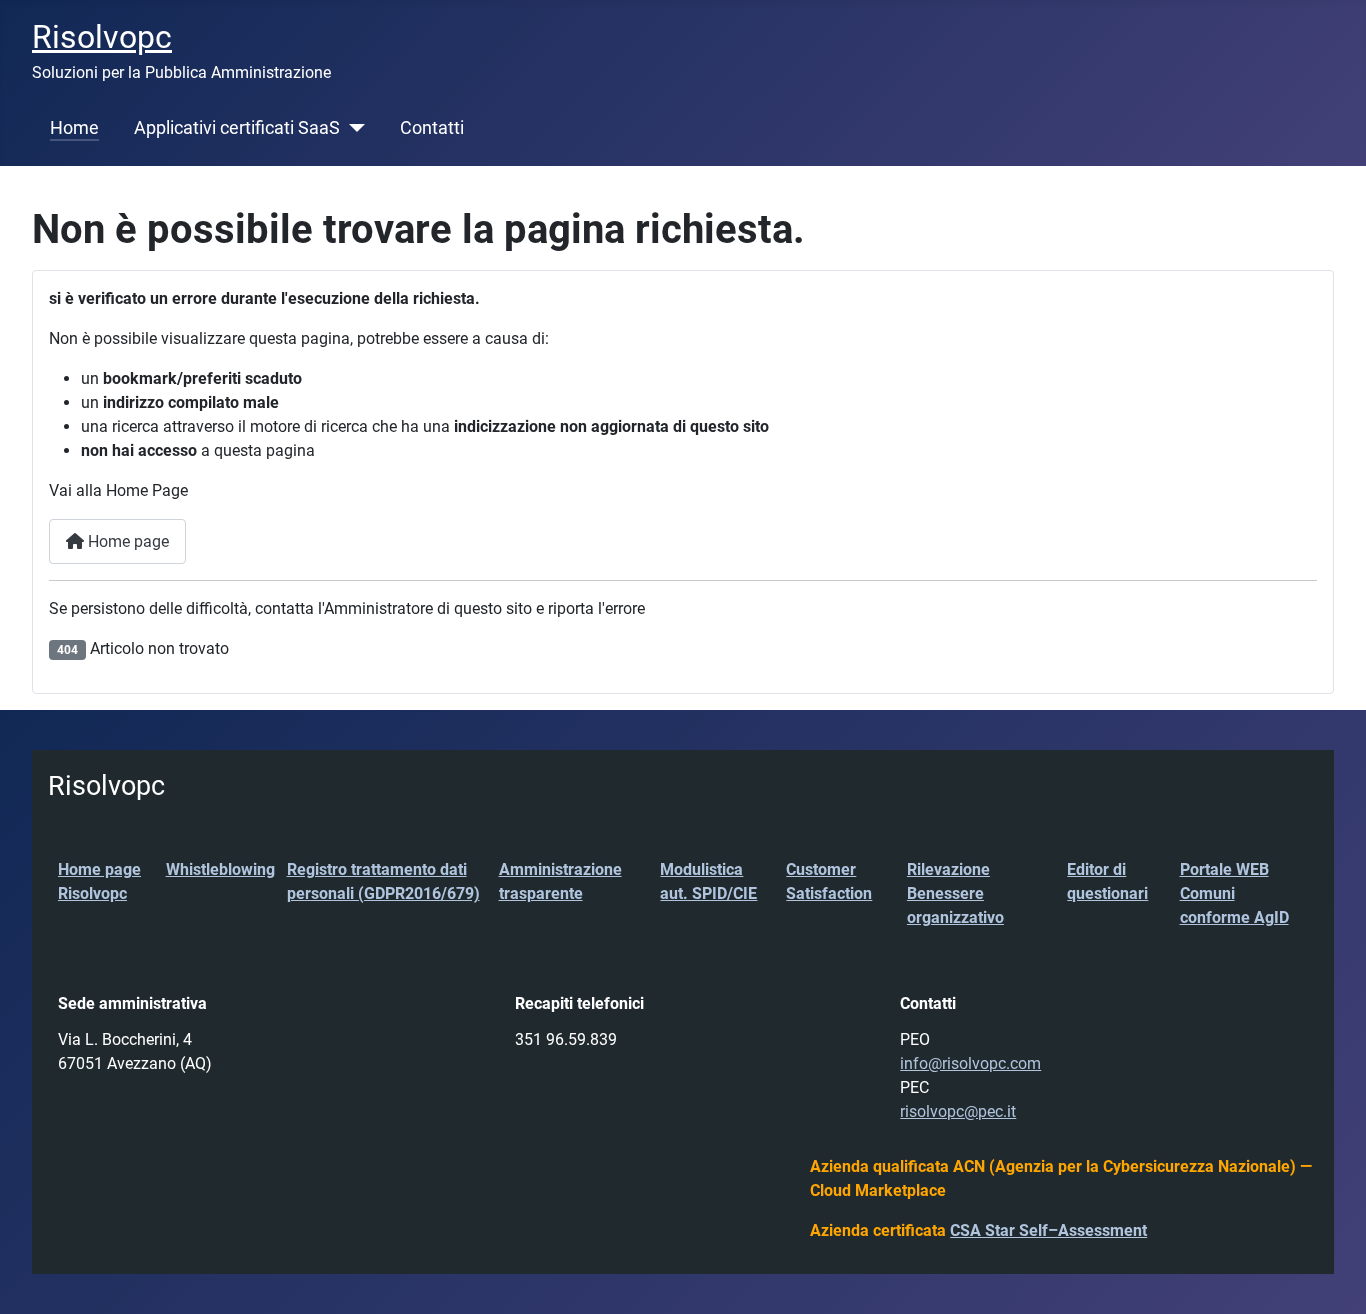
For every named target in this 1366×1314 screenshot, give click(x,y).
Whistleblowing (220, 869)
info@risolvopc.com (970, 1063)
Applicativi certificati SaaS (237, 128)
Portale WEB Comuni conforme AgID (1234, 893)
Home (74, 128)
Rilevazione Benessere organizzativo (955, 893)
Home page (126, 541)
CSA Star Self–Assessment (1048, 1230)
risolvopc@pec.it (958, 1111)
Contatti (432, 128)
